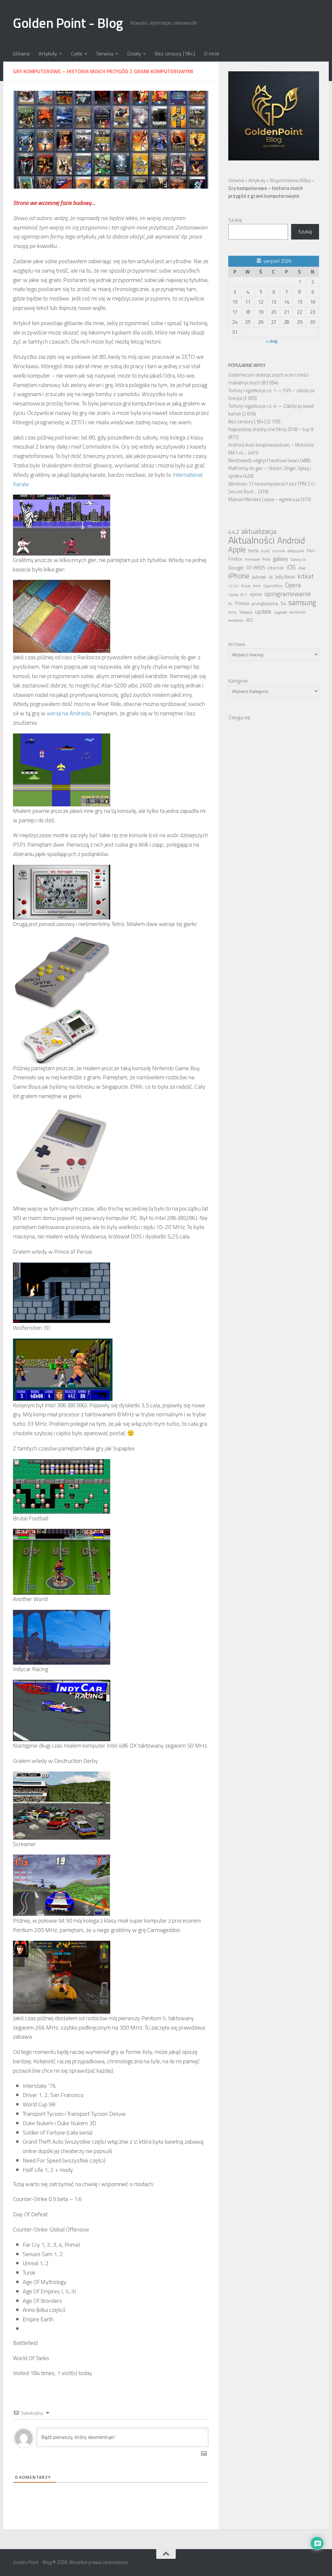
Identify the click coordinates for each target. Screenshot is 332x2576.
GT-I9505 (256, 568)
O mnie (212, 53)
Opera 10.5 (238, 595)
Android (291, 540)
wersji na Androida (69, 713)
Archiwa (237, 644)
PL (230, 604)
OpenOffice (273, 586)
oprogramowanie (288, 594)
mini (257, 586)
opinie (256, 594)
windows (298, 612)
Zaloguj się (239, 717)
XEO (249, 620)
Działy (134, 53)
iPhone (239, 576)
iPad (302, 568)
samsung (302, 603)
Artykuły (48, 53)
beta (253, 550)
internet (276, 568)
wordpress (236, 620)
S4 (283, 603)
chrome (279, 551)
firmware (252, 559)
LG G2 (233, 586)
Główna (21, 53)
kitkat (306, 576)
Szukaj (235, 220)
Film (311, 551)
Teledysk (246, 612)
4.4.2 (234, 532)
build (265, 551)
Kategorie (238, 681)
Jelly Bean (285, 577)
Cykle (77, 53)
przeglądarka (265, 603)
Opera (293, 585)
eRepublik (296, 551)
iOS (291, 567)
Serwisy (105, 53)
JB (271, 577)
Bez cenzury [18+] (175, 53)
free (266, 559)
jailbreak (259, 577)
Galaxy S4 (298, 559)
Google (236, 568)
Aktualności (251, 540)
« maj (272, 341)
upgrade (280, 612)
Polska (242, 603)
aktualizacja (259, 531)
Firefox (235, 559)
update (263, 612)
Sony (232, 612)
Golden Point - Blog (68, 23)
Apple (237, 550)
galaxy (280, 559)
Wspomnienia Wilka (290, 180)
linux (246, 586)
